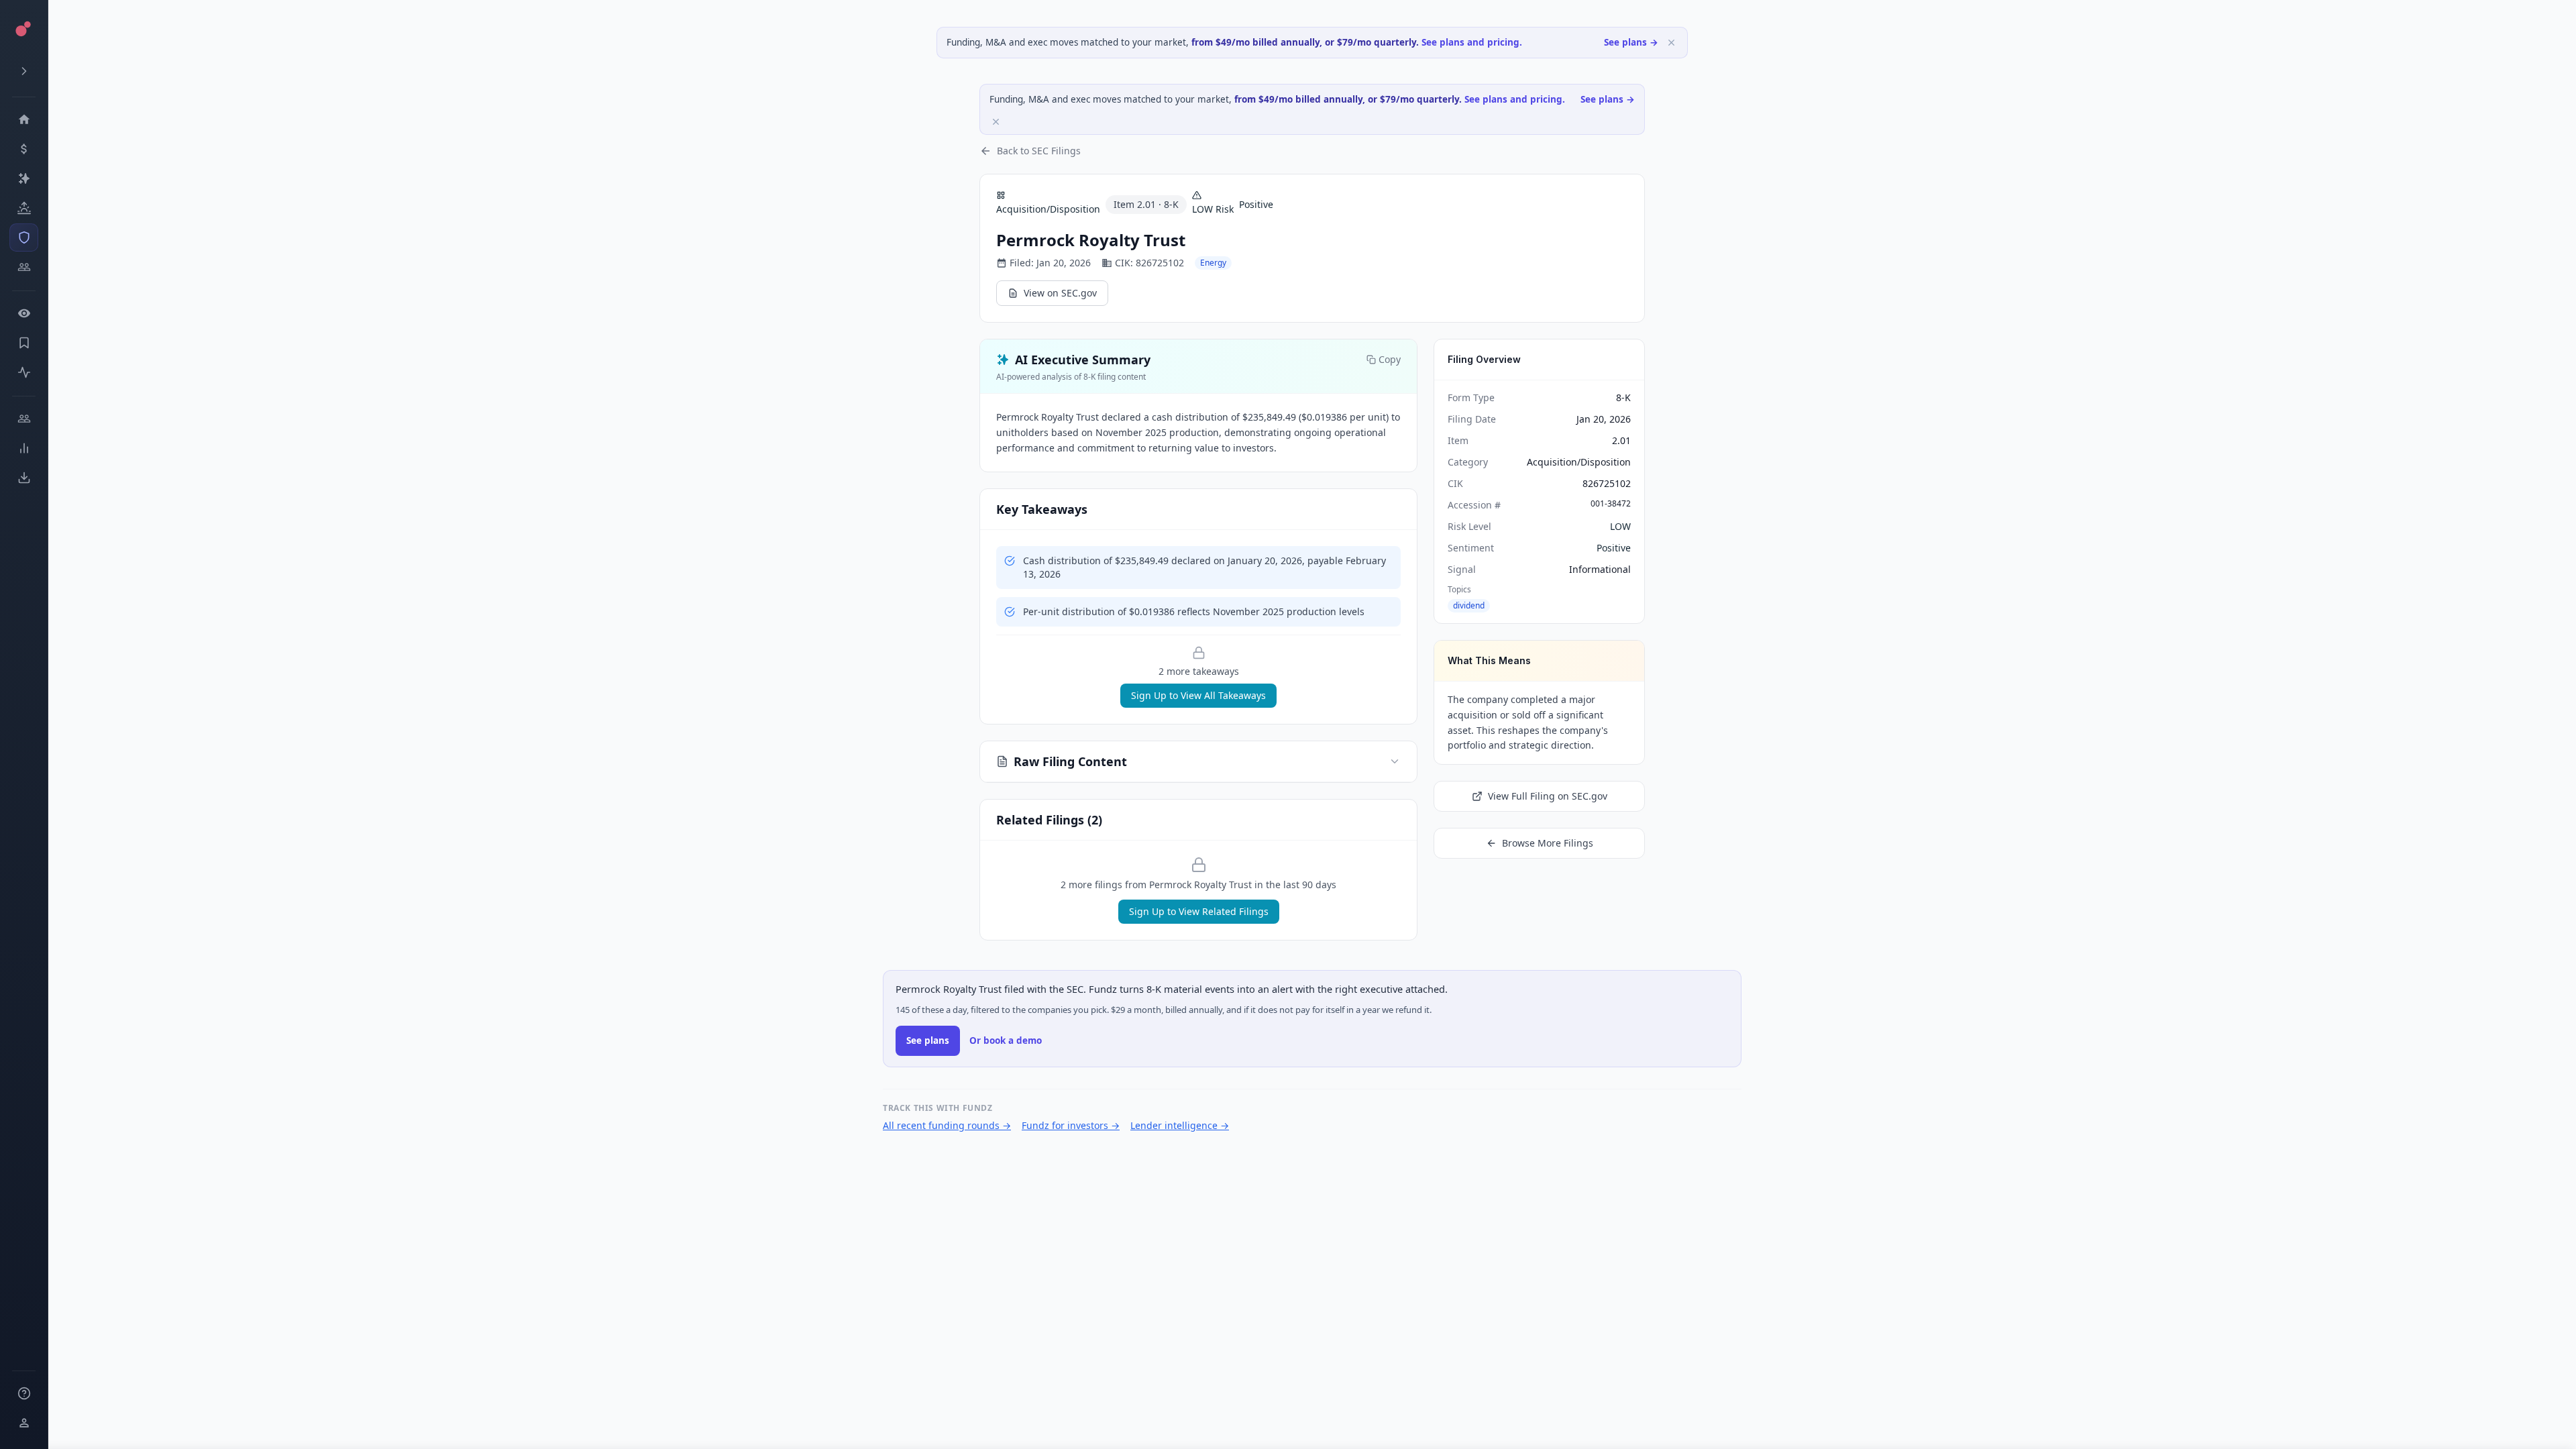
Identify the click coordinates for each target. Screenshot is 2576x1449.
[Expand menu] (24, 71)
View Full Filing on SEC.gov (1548, 796)
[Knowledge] (24, 1393)
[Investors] (24, 267)
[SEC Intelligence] (24, 237)
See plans (928, 1040)
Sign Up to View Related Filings (1199, 911)
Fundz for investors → (1071, 1125)
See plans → (1631, 42)
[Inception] (24, 208)
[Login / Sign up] (24, 1423)
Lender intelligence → (1180, 1125)
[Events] (24, 149)
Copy (1390, 359)
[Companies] (24, 178)
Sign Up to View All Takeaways (1198, 695)
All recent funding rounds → (947, 1125)
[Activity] (24, 372)
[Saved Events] (24, 343)
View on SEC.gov (1060, 293)
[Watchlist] (24, 313)
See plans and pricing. (1472, 42)
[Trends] (24, 448)
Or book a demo (1006, 1040)
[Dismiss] (1671, 43)
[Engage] (24, 419)
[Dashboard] (24, 119)
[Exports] (24, 478)
